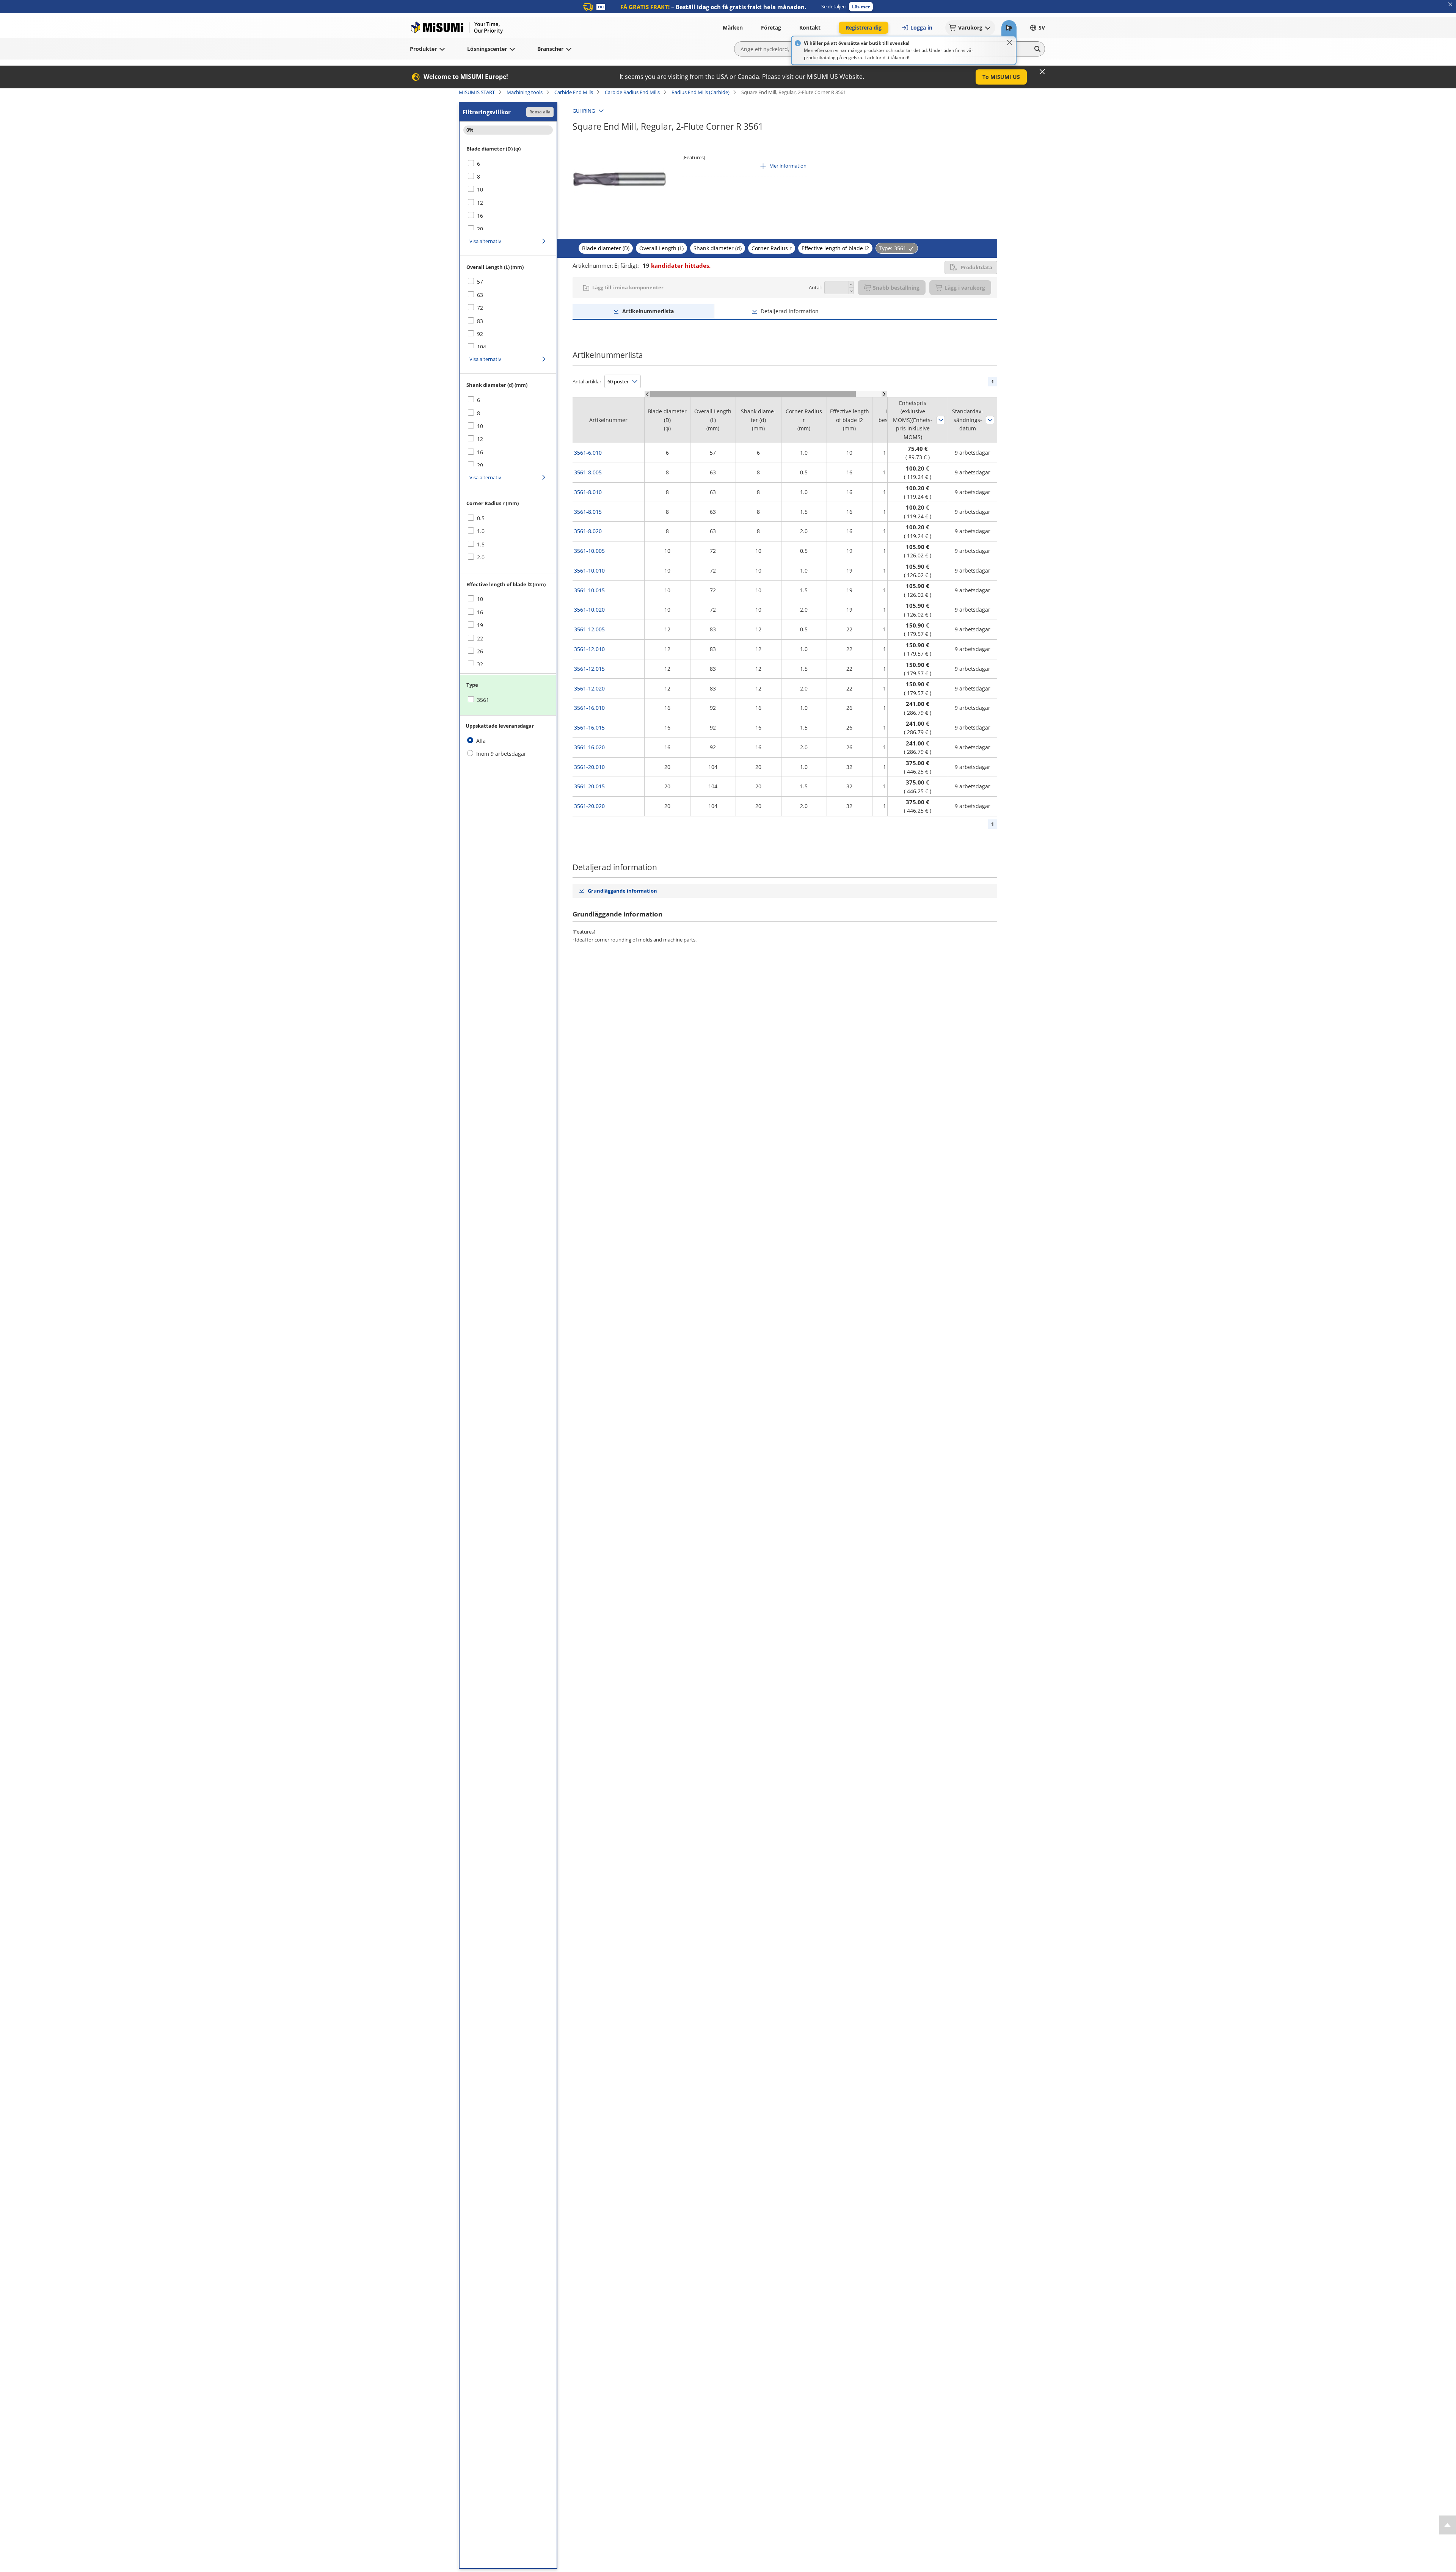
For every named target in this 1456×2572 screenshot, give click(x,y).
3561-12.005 (589, 629)
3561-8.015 (588, 512)
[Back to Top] (1447, 2525)
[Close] (1010, 42)
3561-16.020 (589, 747)
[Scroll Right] (884, 394)
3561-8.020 (588, 531)
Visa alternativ (485, 241)
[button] (861, 7)
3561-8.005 (588, 472)
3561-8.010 (588, 492)
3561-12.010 (589, 649)
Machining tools (525, 92)
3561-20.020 (589, 806)
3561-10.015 (589, 590)
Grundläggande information (622, 891)
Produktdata (977, 267)
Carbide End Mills (574, 92)
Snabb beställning (896, 288)
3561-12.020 (589, 688)
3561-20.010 (589, 767)
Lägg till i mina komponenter (628, 287)
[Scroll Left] (647, 394)
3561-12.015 (589, 669)
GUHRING (584, 111)
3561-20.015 (589, 786)
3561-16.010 (589, 708)
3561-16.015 (589, 727)
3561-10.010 (589, 570)
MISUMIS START (477, 92)
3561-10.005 (589, 551)
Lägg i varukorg (965, 288)
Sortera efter (941, 420)
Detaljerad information (790, 311)
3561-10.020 (589, 610)
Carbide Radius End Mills (632, 92)
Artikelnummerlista (648, 311)
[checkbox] (508, 164)
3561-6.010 (588, 453)
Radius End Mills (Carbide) (701, 92)
